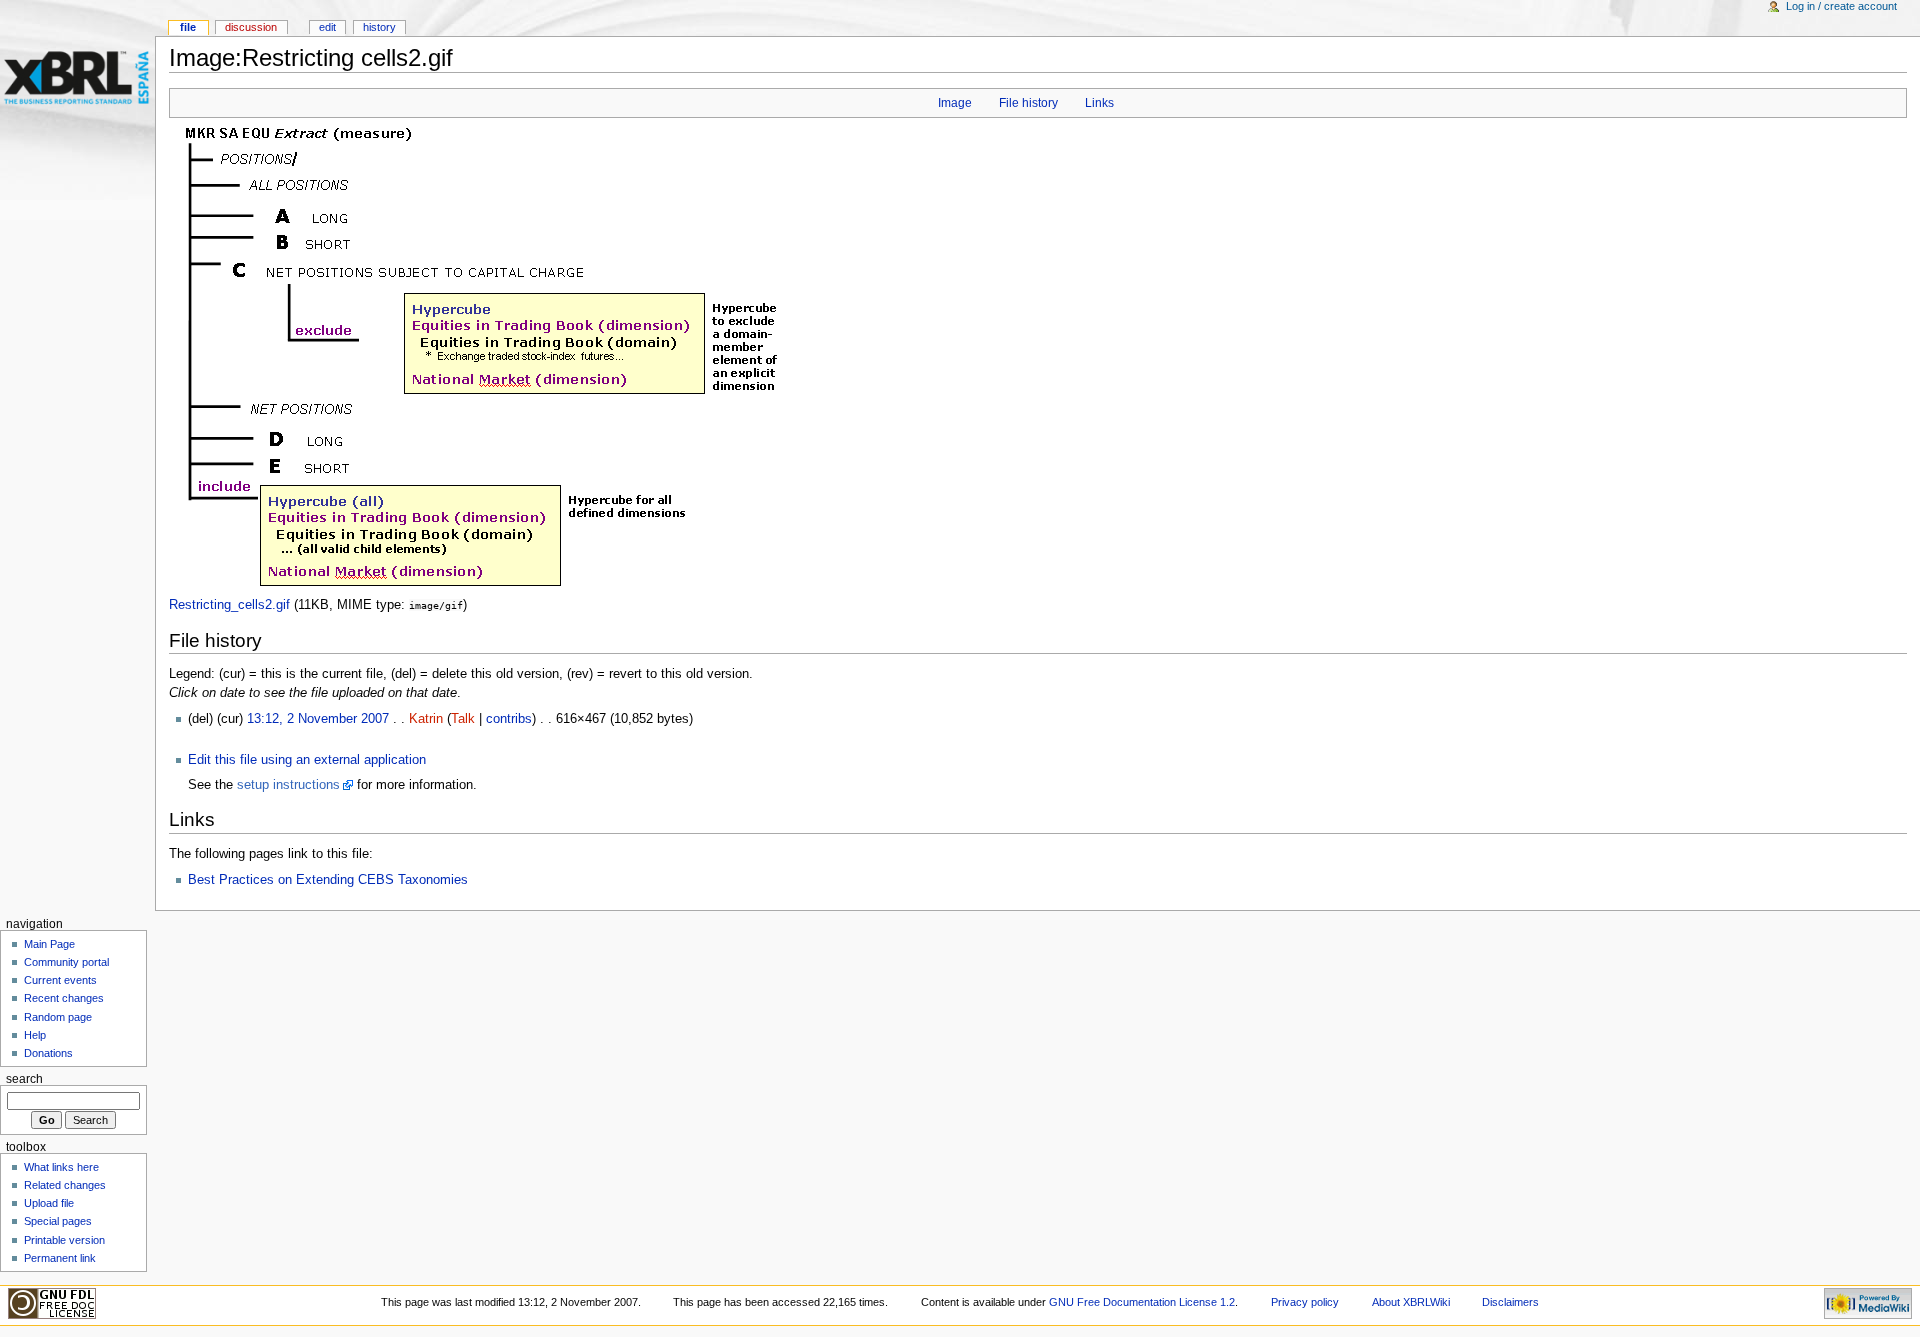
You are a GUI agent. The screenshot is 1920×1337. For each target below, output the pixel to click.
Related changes (65, 1185)
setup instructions (288, 785)
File (188, 27)
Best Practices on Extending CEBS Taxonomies (328, 880)
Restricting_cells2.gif (229, 605)
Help (35, 1035)
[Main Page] (77, 77)
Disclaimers (1510, 1302)
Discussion (251, 27)
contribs (509, 719)
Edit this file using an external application (307, 760)
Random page (58, 1017)
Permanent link (60, 1258)
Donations (48, 1053)
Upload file (49, 1203)
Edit (327, 27)
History (379, 27)
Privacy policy (1305, 1302)
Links (1099, 103)
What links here (61, 1167)
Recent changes (64, 998)
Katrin (426, 719)
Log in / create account (1841, 6)
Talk (463, 719)
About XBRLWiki (1411, 1302)
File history (1028, 103)
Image (955, 103)
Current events (60, 980)
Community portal (66, 962)
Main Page (49, 944)
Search (24, 1079)
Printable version (64, 1240)
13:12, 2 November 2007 (318, 719)
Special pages (58, 1221)
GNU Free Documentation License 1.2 (1142, 1302)
